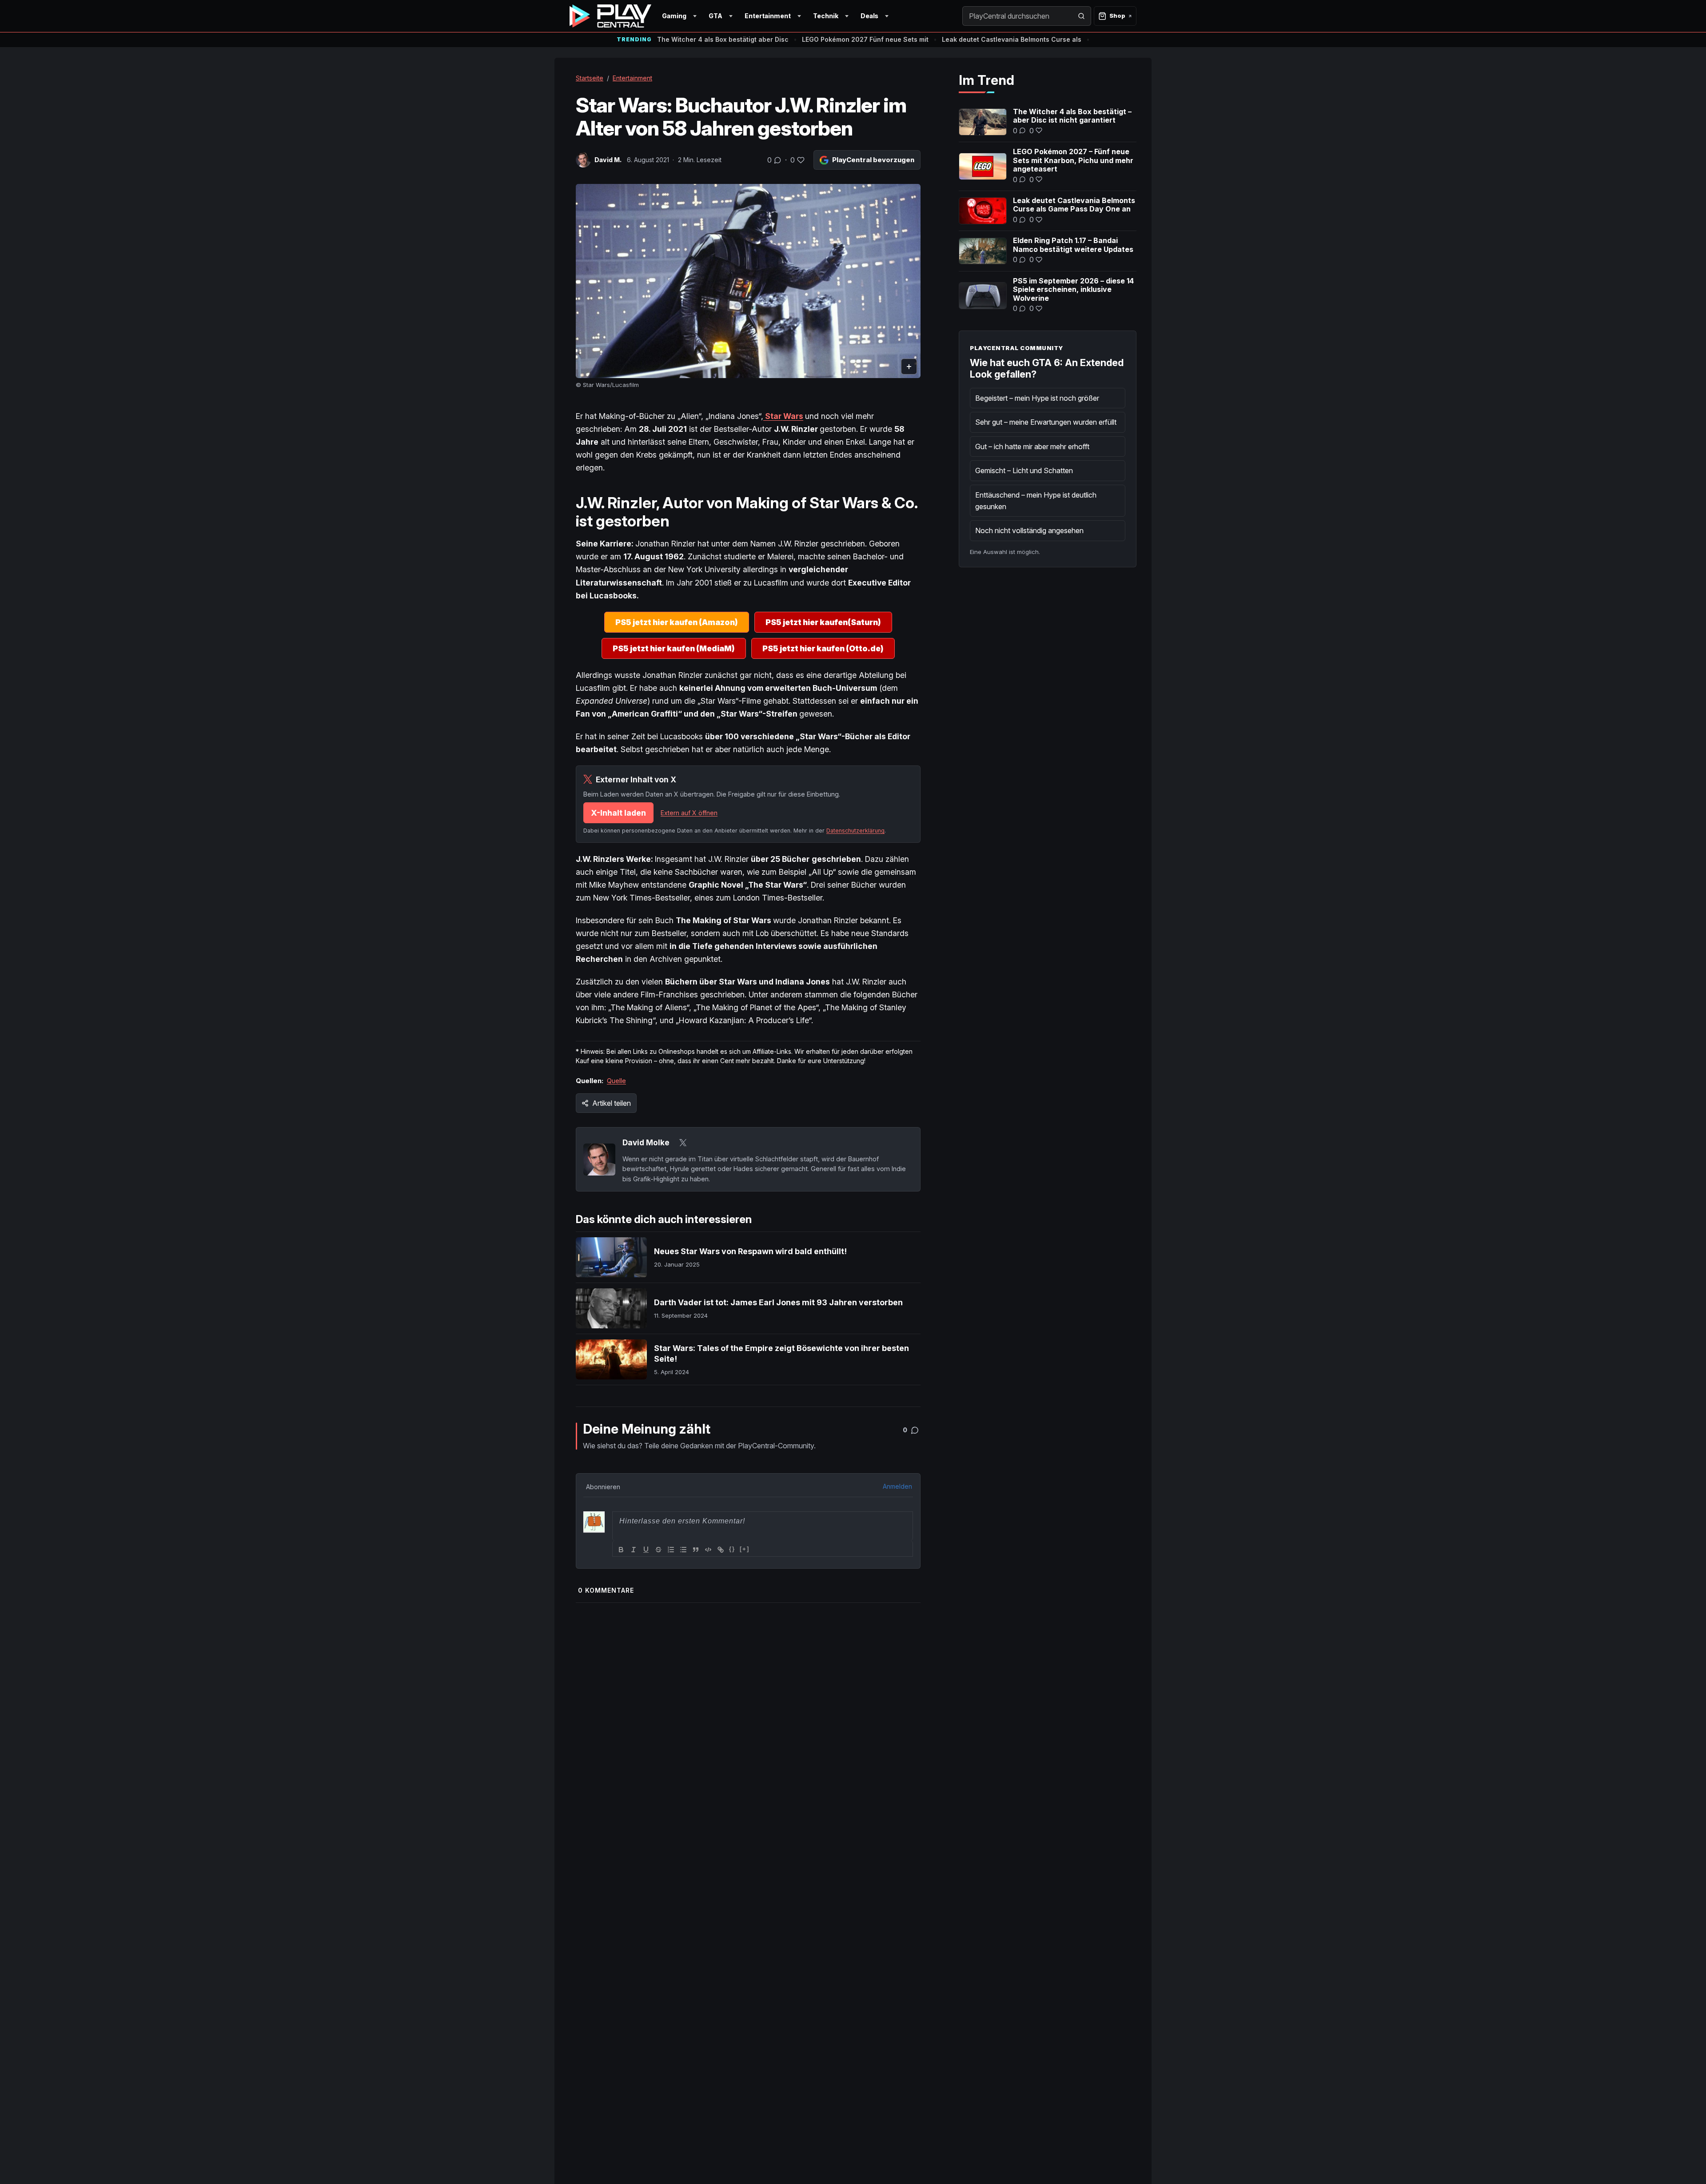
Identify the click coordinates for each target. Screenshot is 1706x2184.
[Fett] (621, 1550)
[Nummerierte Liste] (671, 1550)
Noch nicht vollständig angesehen (1029, 530)
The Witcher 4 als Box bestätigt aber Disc (723, 39)
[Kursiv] (634, 1550)
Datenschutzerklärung (855, 831)
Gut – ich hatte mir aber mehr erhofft (1032, 446)
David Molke (646, 1142)
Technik (826, 16)
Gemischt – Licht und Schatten (1024, 470)
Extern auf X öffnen (689, 813)
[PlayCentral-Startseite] (610, 16)
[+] (745, 1549)
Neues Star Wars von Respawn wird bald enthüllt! (750, 1251)
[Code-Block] (708, 1550)
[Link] (721, 1550)
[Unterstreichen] (646, 1550)
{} (732, 1549)
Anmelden (897, 1486)
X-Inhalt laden (618, 813)
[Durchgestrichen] (658, 1550)
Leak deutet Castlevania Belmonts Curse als (1012, 39)
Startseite (590, 78)
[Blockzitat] (696, 1550)
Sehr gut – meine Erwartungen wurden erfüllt (1046, 422)
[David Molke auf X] (683, 1143)
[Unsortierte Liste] (683, 1550)
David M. (608, 160)
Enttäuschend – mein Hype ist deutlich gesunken (1036, 501)
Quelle (616, 1081)
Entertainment (768, 16)
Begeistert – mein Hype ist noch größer (1037, 398)
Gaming (674, 16)
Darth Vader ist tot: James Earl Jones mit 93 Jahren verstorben (778, 1302)
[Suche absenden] (1081, 16)
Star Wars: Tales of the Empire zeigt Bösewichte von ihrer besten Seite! (781, 1353)
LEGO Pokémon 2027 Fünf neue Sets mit (865, 39)
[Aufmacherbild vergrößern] (748, 281)
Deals (869, 16)
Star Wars (783, 416)
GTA (715, 16)
